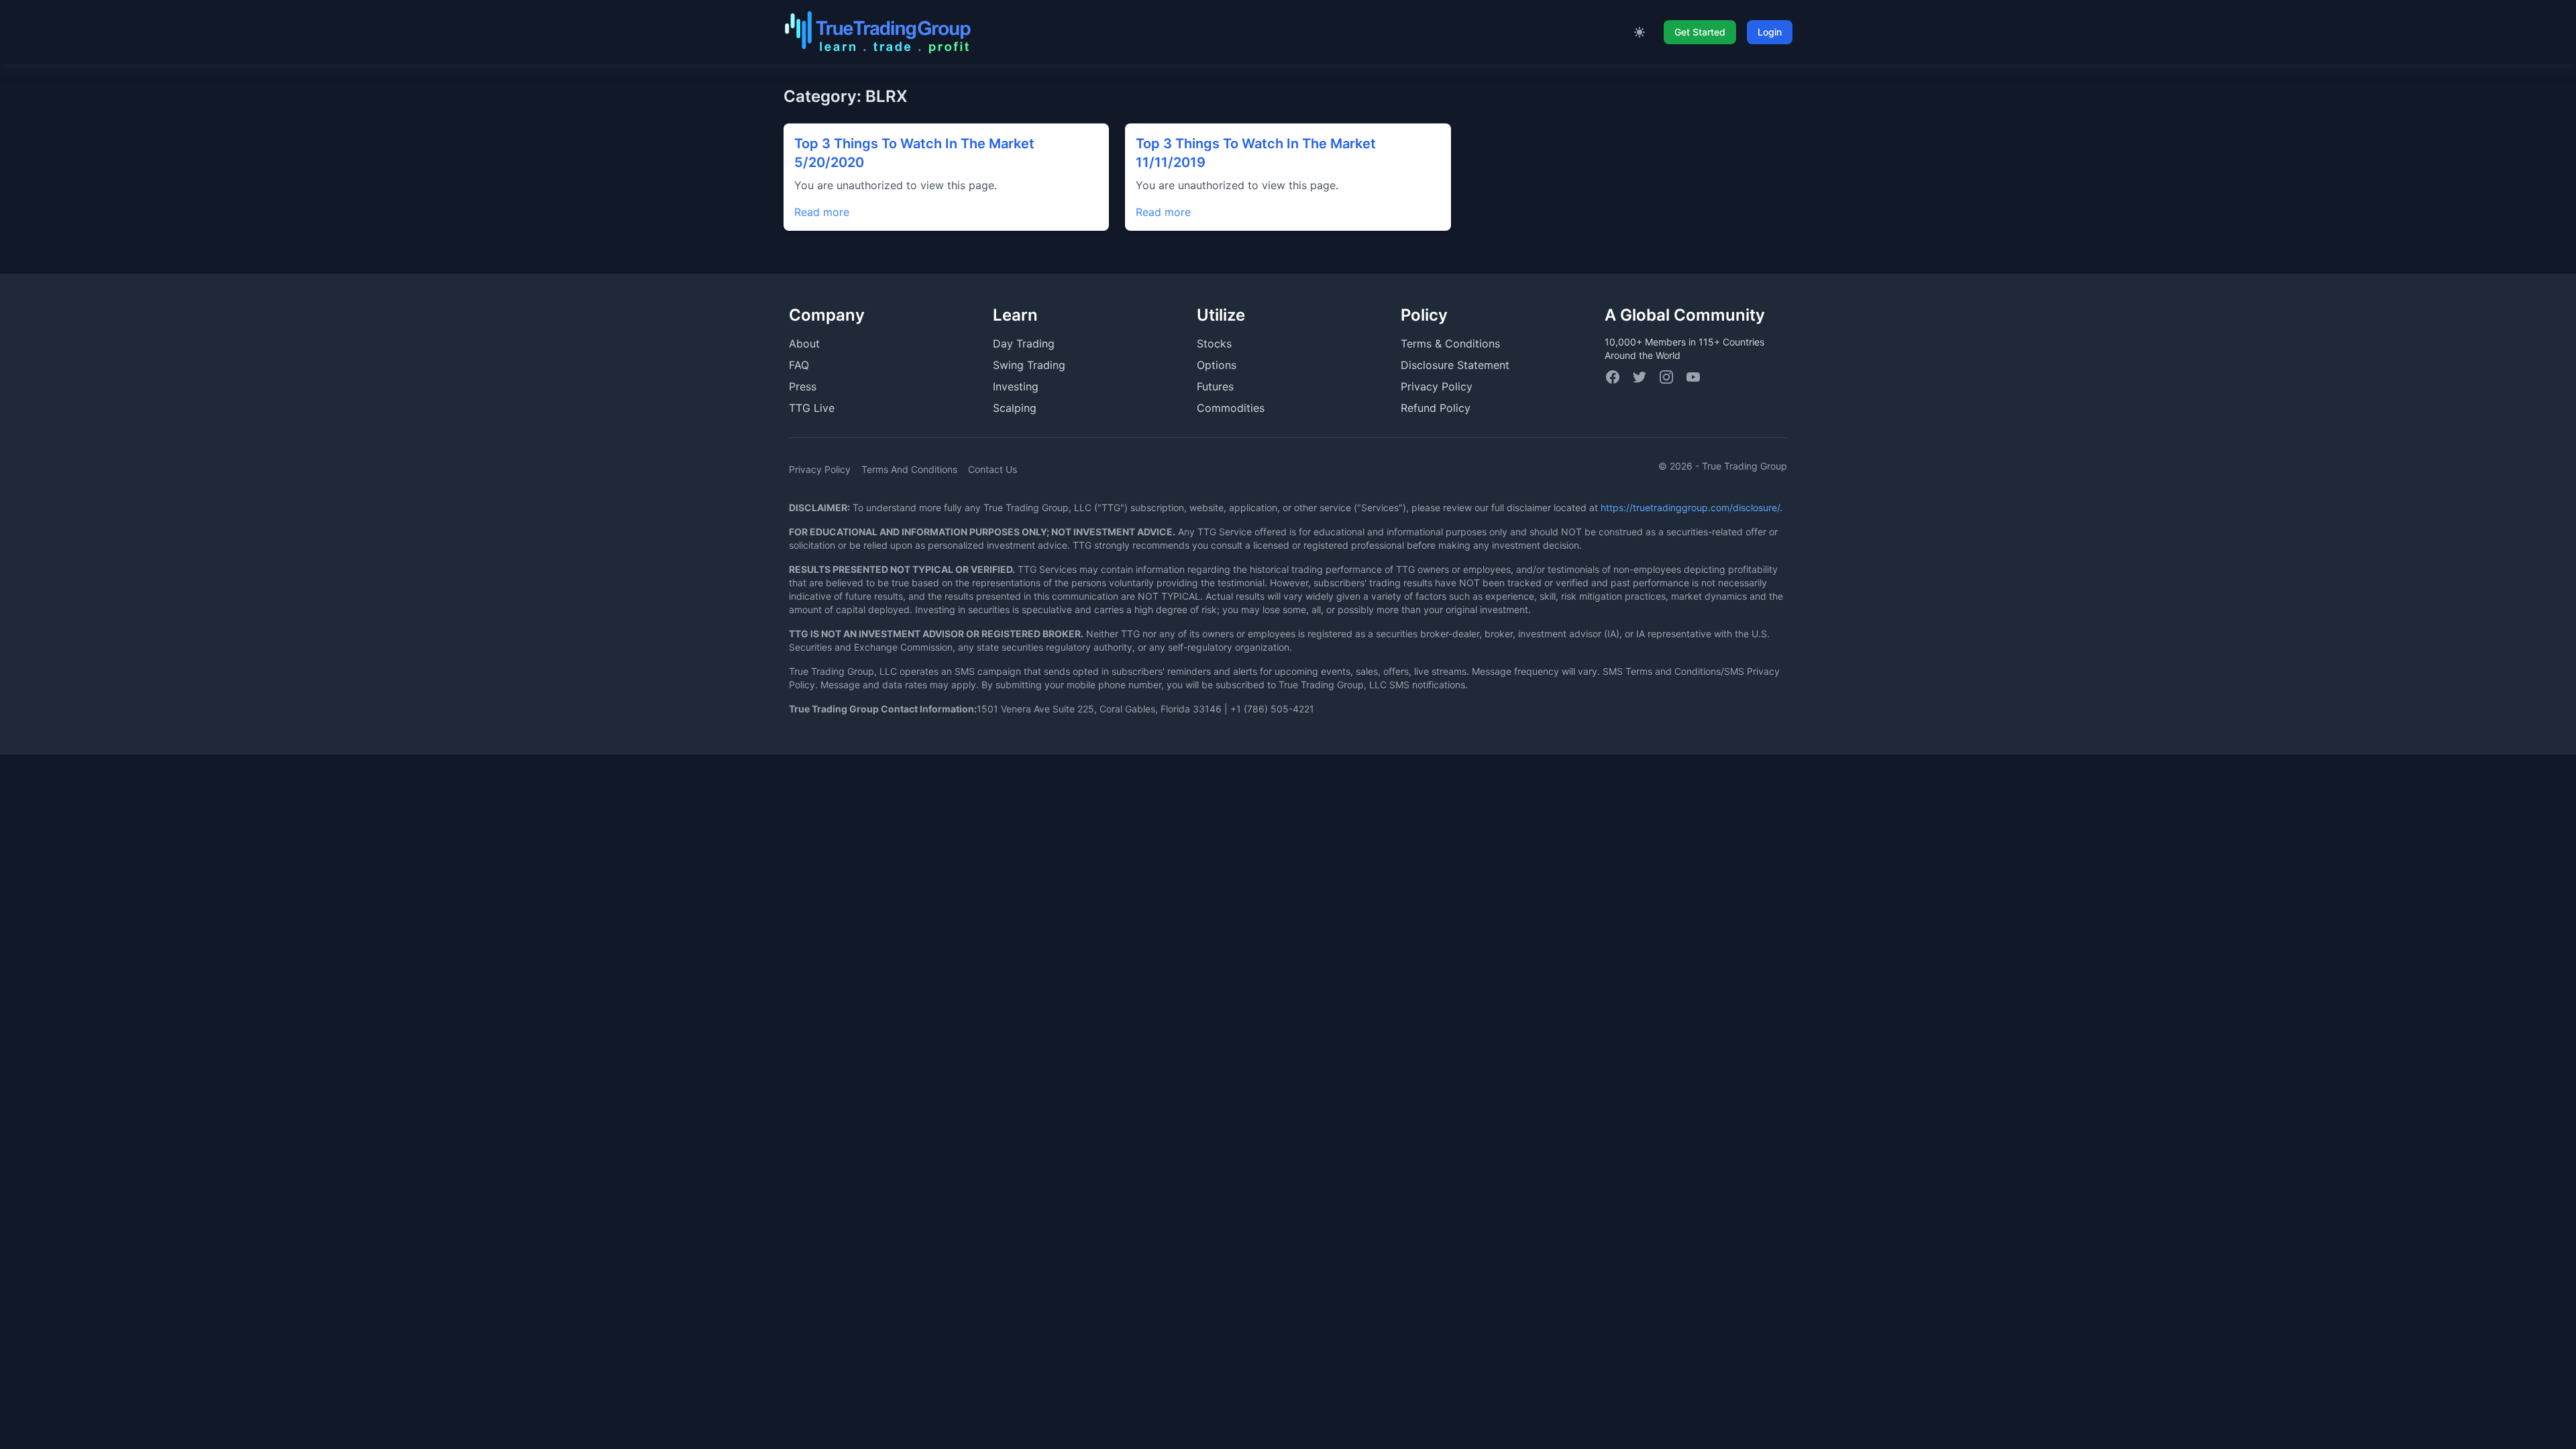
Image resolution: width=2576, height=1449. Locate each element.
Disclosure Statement (1455, 365)
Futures (1215, 386)
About (804, 343)
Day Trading (1024, 343)
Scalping (1015, 408)
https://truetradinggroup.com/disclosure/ (1690, 507)
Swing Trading (1029, 365)
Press (803, 386)
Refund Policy (1436, 408)
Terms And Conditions (909, 469)
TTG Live (812, 408)
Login (1770, 32)
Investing (1016, 386)
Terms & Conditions (1450, 343)
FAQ (799, 365)
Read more (822, 212)
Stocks (1214, 343)
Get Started (1700, 32)
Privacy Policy (1437, 386)
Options (1217, 365)
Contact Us (992, 469)
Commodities (1231, 408)
